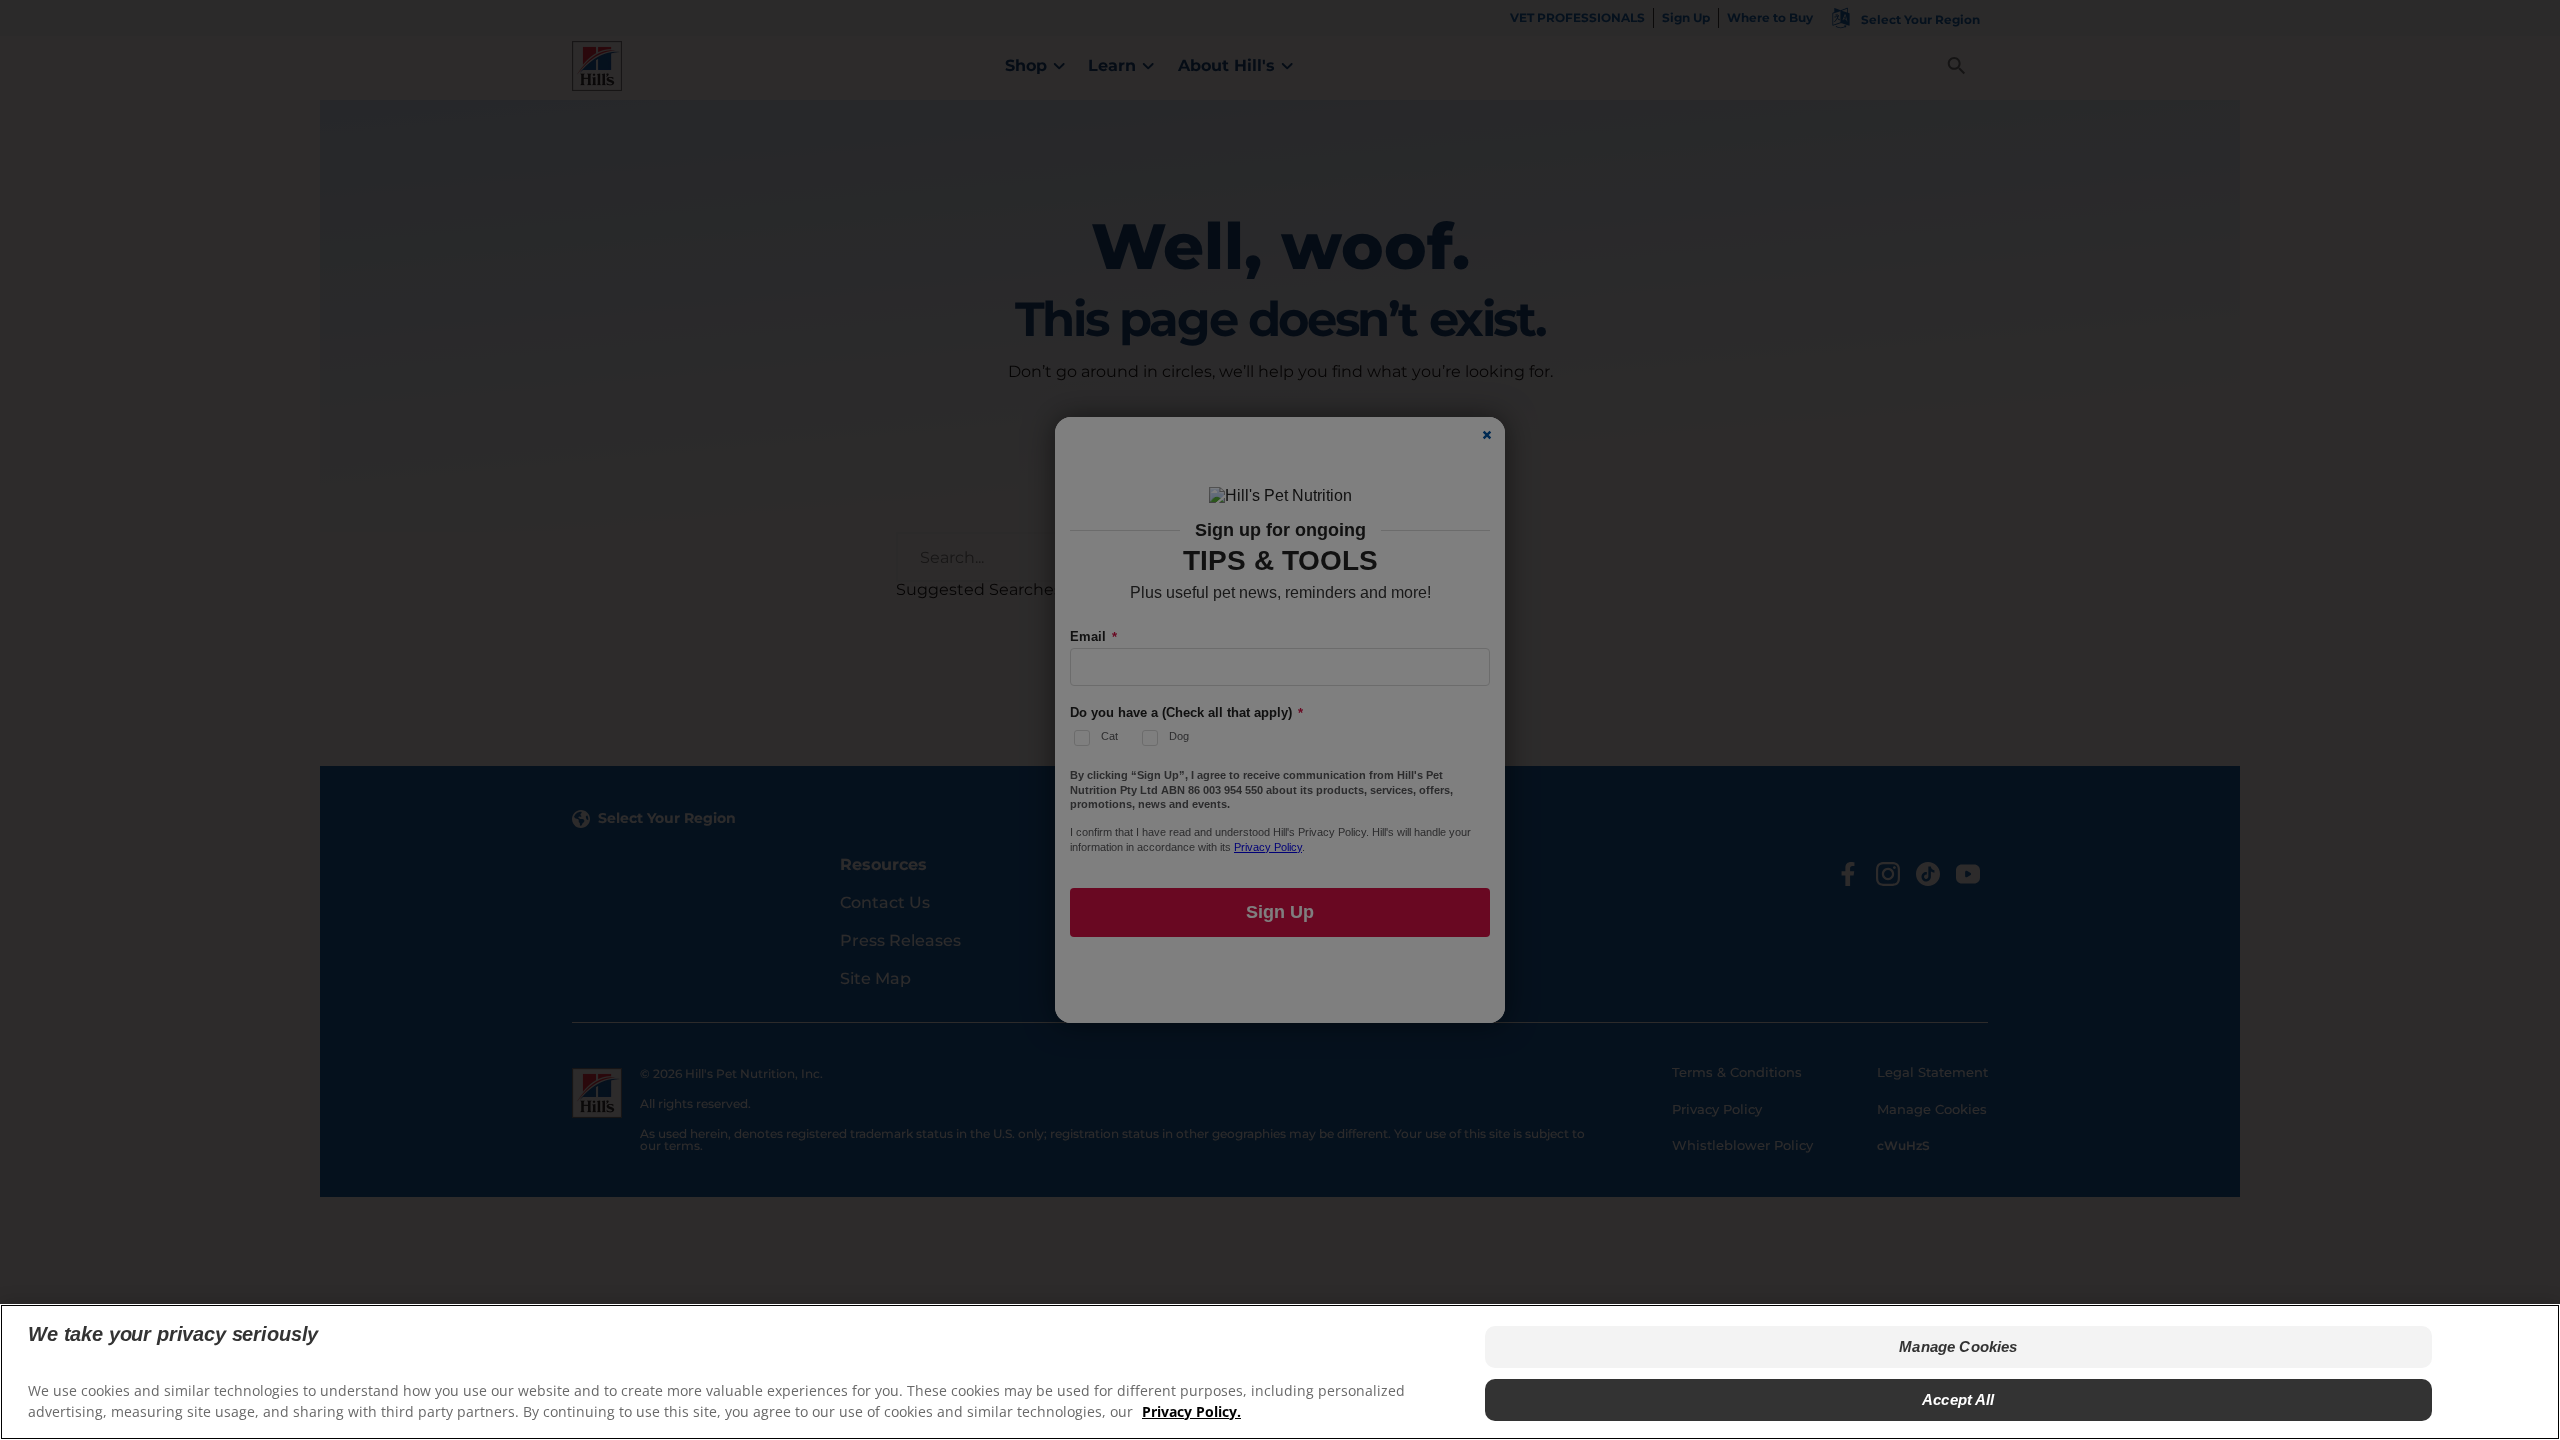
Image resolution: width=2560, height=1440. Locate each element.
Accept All (1958, 1398)
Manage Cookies (1958, 1346)
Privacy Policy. (1191, 1410)
